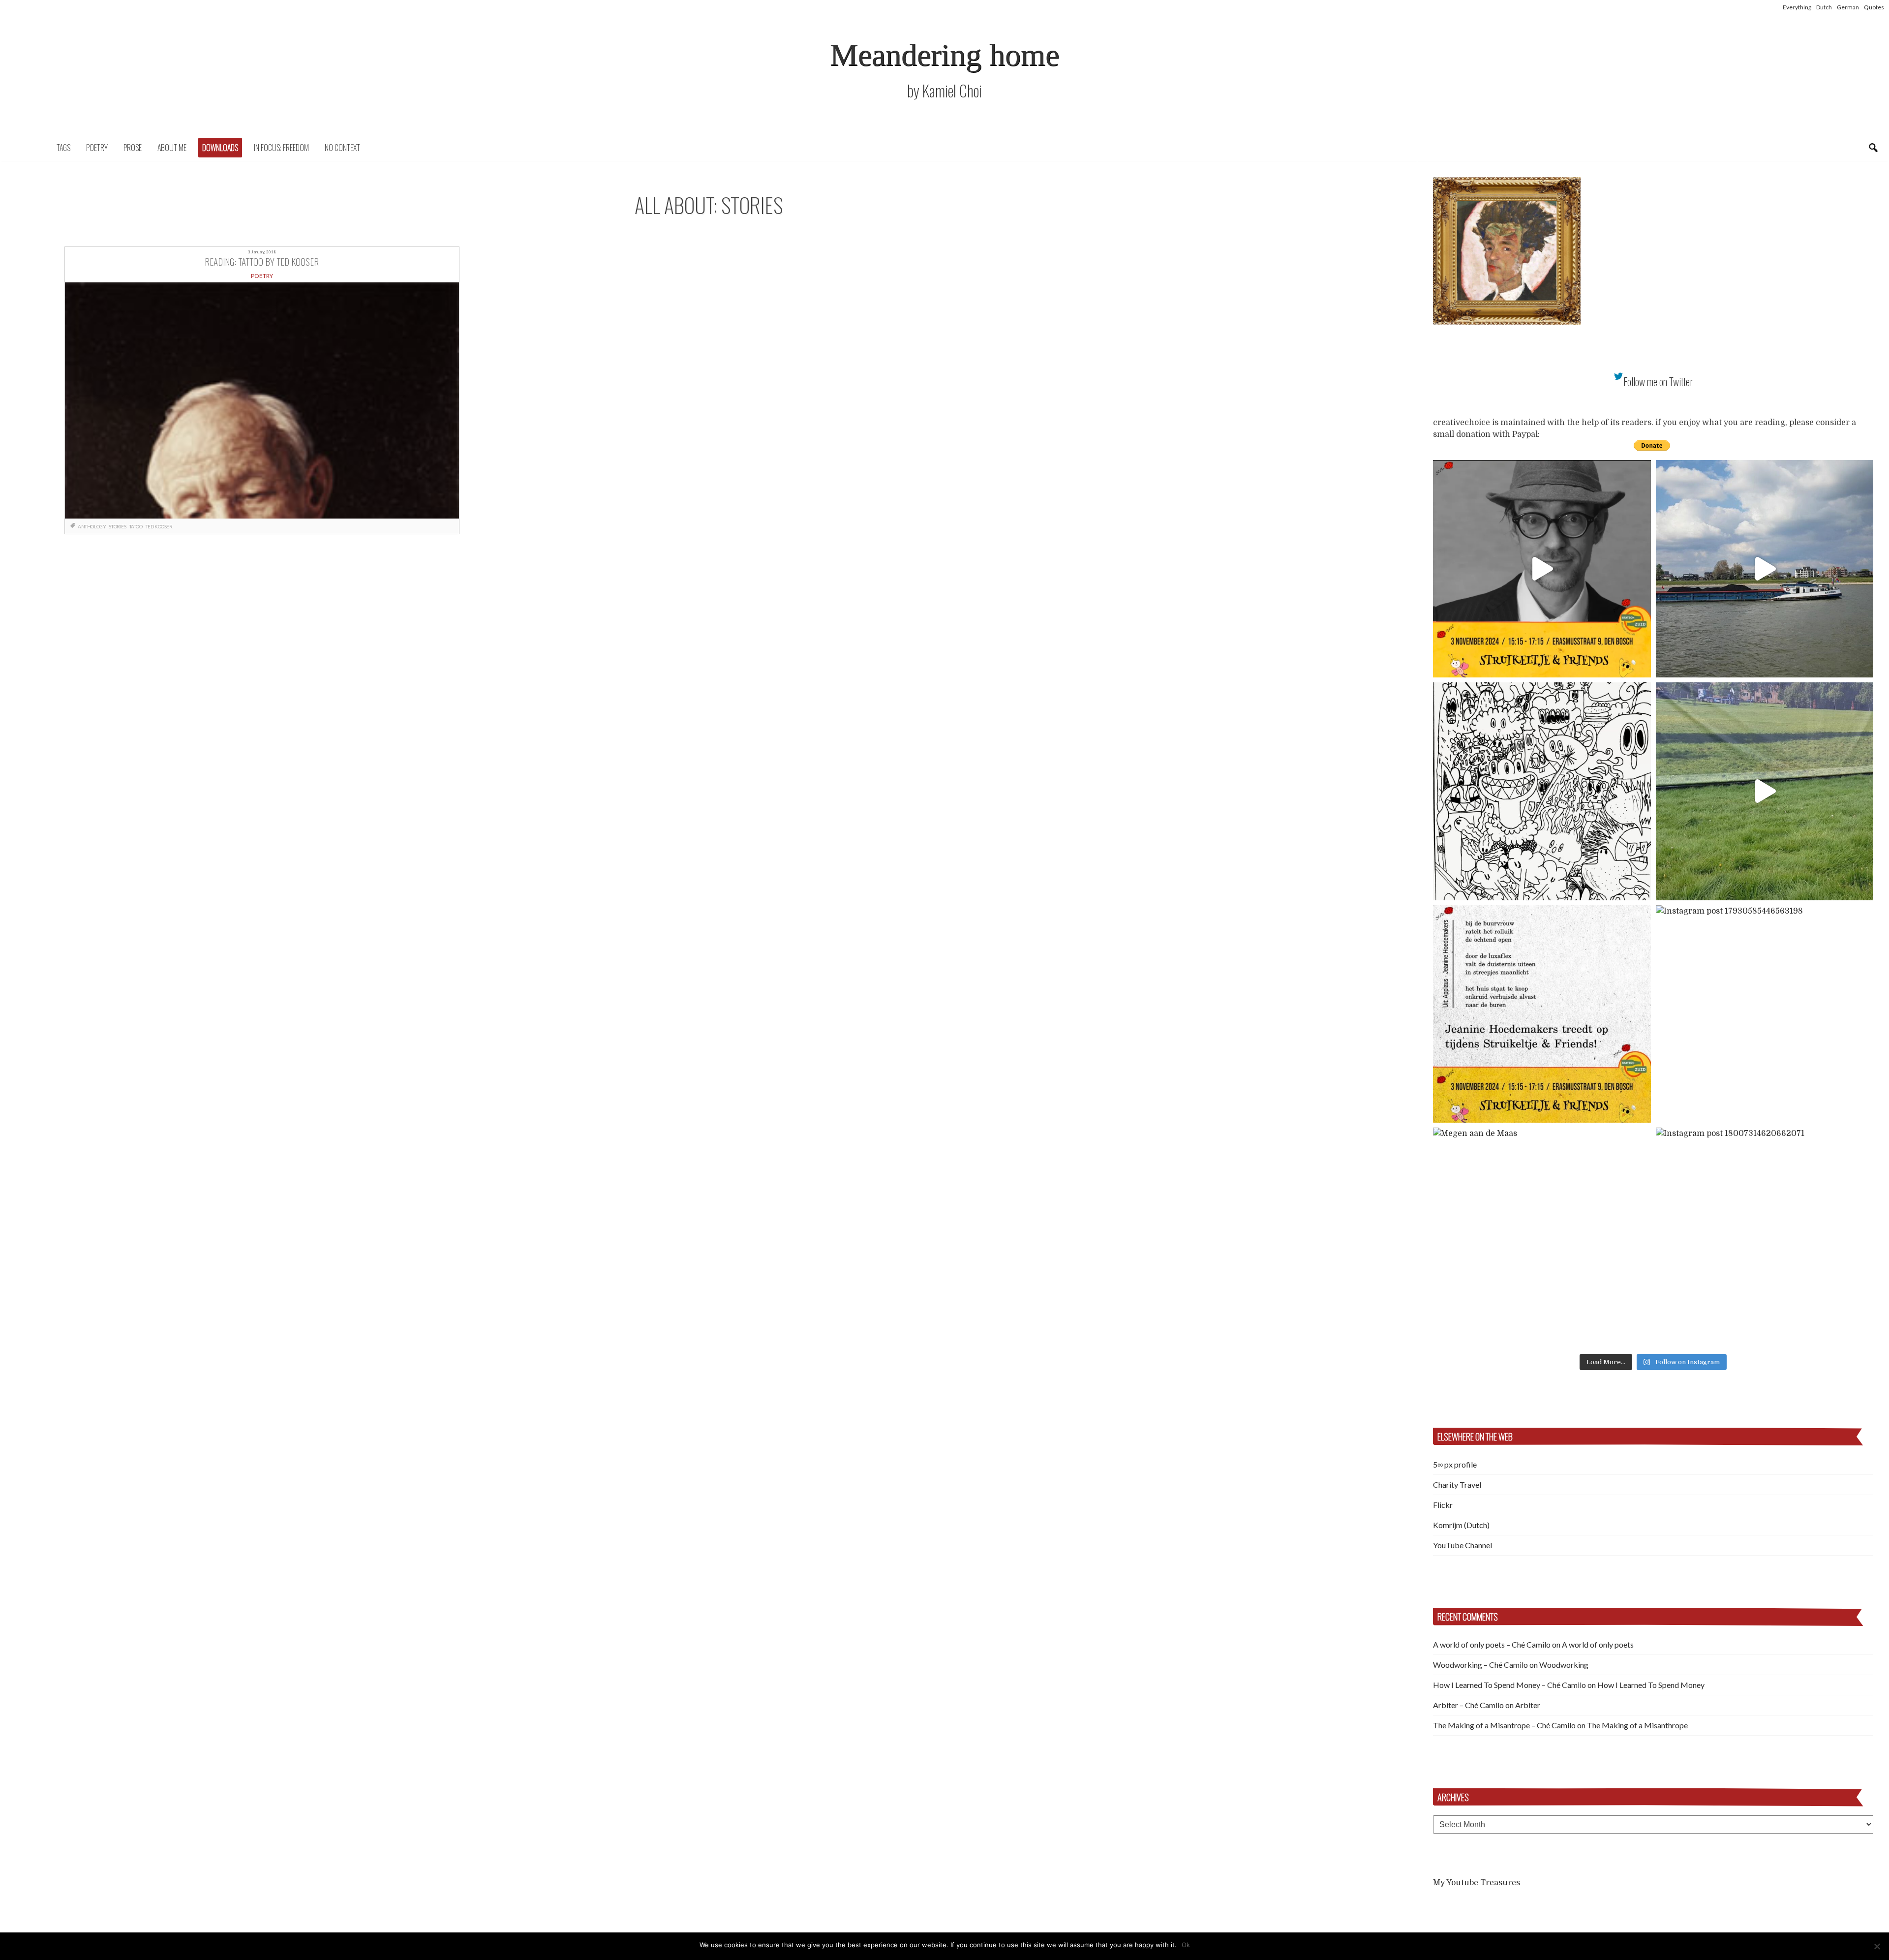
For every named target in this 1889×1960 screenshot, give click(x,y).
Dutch (1824, 7)
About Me (172, 148)
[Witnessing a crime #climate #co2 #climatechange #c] (1765, 569)
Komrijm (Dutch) (1461, 1525)
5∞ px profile (1455, 1464)
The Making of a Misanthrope (1637, 1725)
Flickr (1443, 1505)
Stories (117, 526)
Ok (1186, 1945)
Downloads (220, 148)
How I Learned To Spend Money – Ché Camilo (1509, 1685)
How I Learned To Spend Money (1651, 1685)
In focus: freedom (281, 148)
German (1848, 7)
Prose (133, 148)
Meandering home (944, 55)
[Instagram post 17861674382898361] (1542, 791)
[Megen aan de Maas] (1542, 1237)
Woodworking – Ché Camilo (1480, 1665)
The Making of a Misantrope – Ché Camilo (1504, 1725)
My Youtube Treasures (1477, 1883)
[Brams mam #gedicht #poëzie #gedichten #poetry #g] (1542, 569)
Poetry (97, 148)
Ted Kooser (159, 526)
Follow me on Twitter (1658, 382)
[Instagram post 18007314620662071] (1765, 1237)
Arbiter (1528, 1705)
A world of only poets (1598, 1644)
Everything (1797, 7)
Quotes (1874, 7)
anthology (92, 526)
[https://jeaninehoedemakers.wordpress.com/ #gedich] (1542, 1014)
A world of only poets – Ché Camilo (1492, 1644)
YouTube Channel (1462, 1545)
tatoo (136, 526)
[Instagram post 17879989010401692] (1765, 791)
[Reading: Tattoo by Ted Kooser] (262, 400)
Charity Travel (1457, 1485)
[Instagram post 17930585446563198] (1765, 1014)
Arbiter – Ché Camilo (1468, 1705)
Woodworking (1564, 1665)
